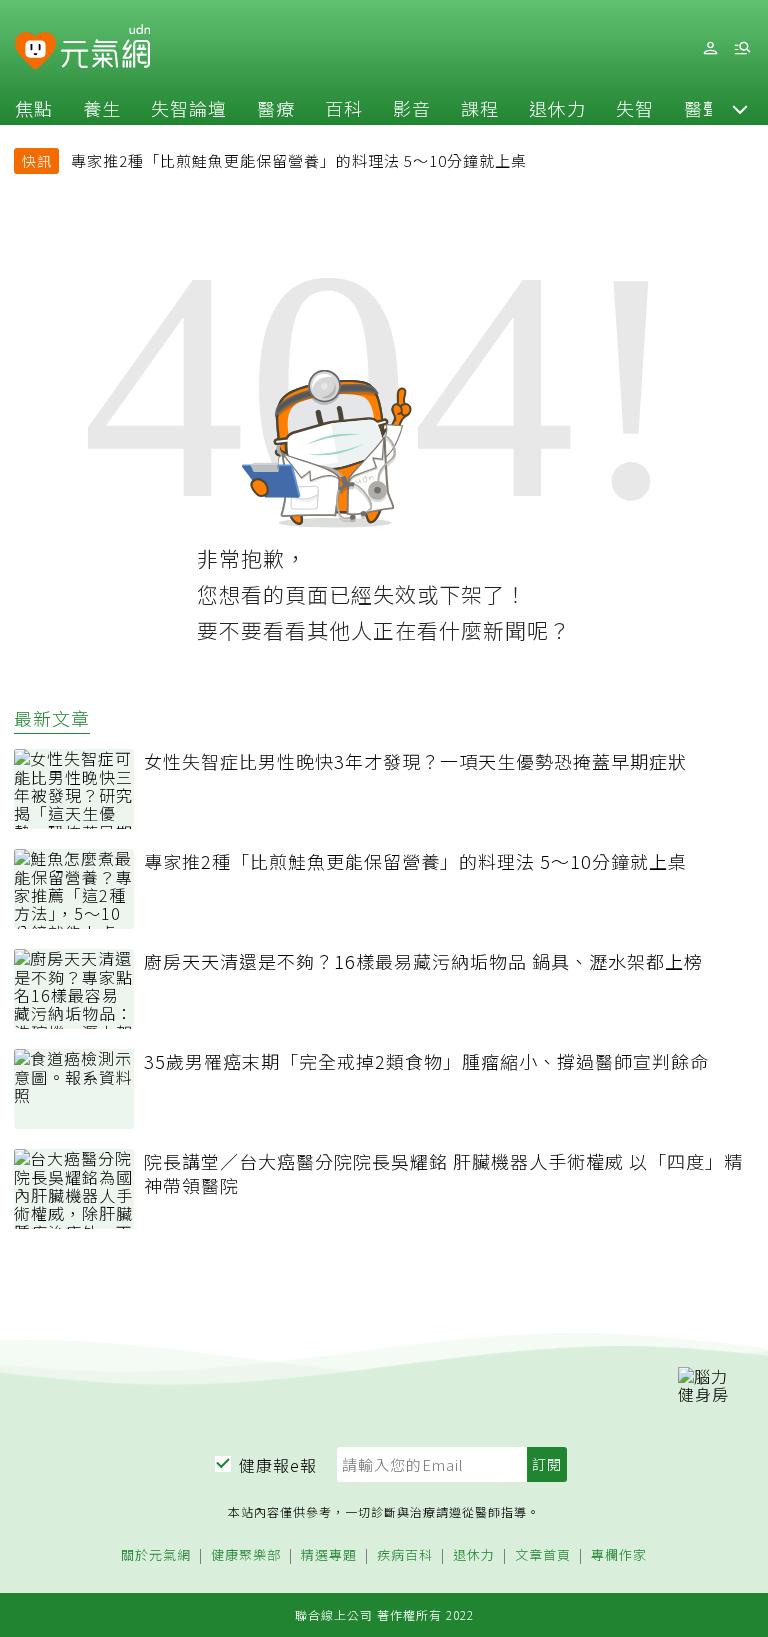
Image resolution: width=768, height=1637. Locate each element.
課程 (480, 108)
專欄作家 (619, 1555)
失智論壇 (189, 108)
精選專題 (329, 1555)
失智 (635, 108)
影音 (412, 108)
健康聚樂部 (246, 1555)
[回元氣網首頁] (105, 48)
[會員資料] (710, 48)
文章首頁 (543, 1555)
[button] (740, 108)
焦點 (34, 108)
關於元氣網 (156, 1555)
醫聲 (703, 108)
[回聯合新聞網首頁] (35, 51)
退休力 (557, 108)
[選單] (742, 48)
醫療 (276, 108)
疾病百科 (405, 1555)
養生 (102, 108)
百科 (344, 108)
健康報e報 (278, 1465)
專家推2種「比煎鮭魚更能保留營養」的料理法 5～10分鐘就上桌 (299, 160)
